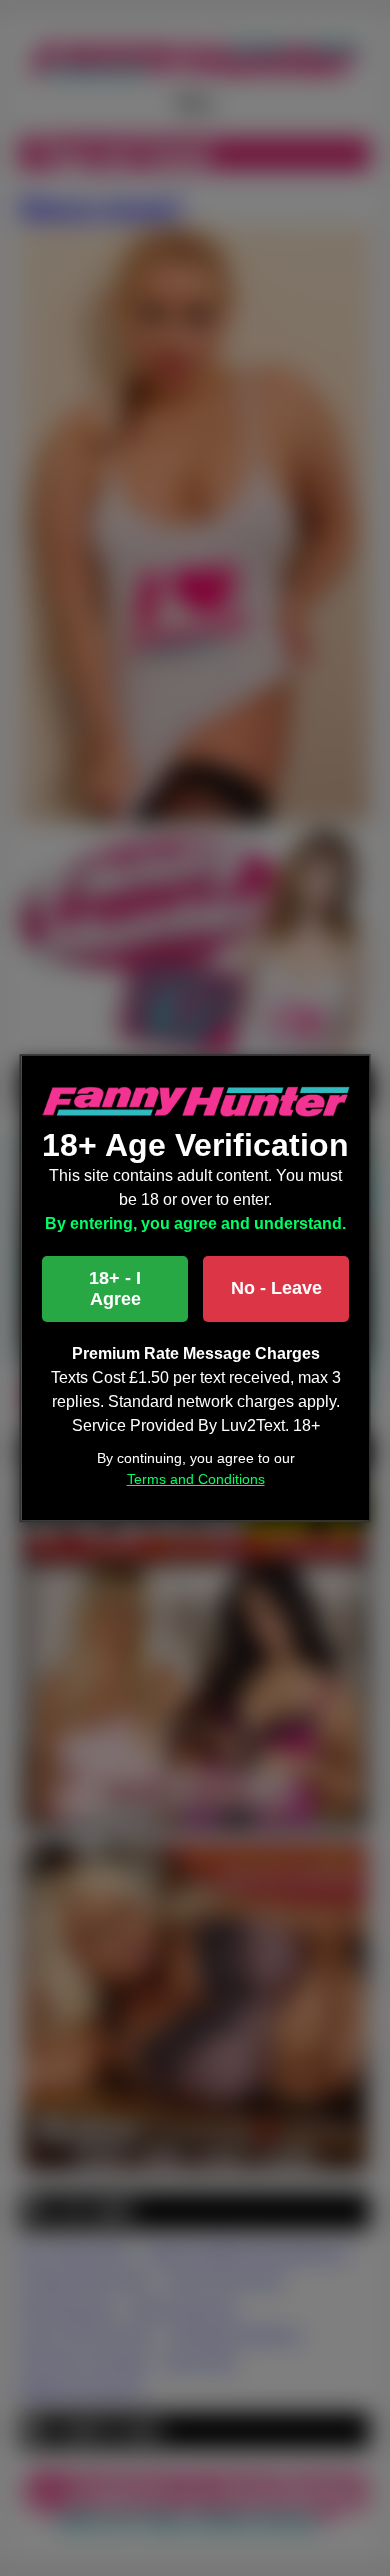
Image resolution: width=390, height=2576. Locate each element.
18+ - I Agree (115, 1288)
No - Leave (275, 1288)
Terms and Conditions (195, 1479)
